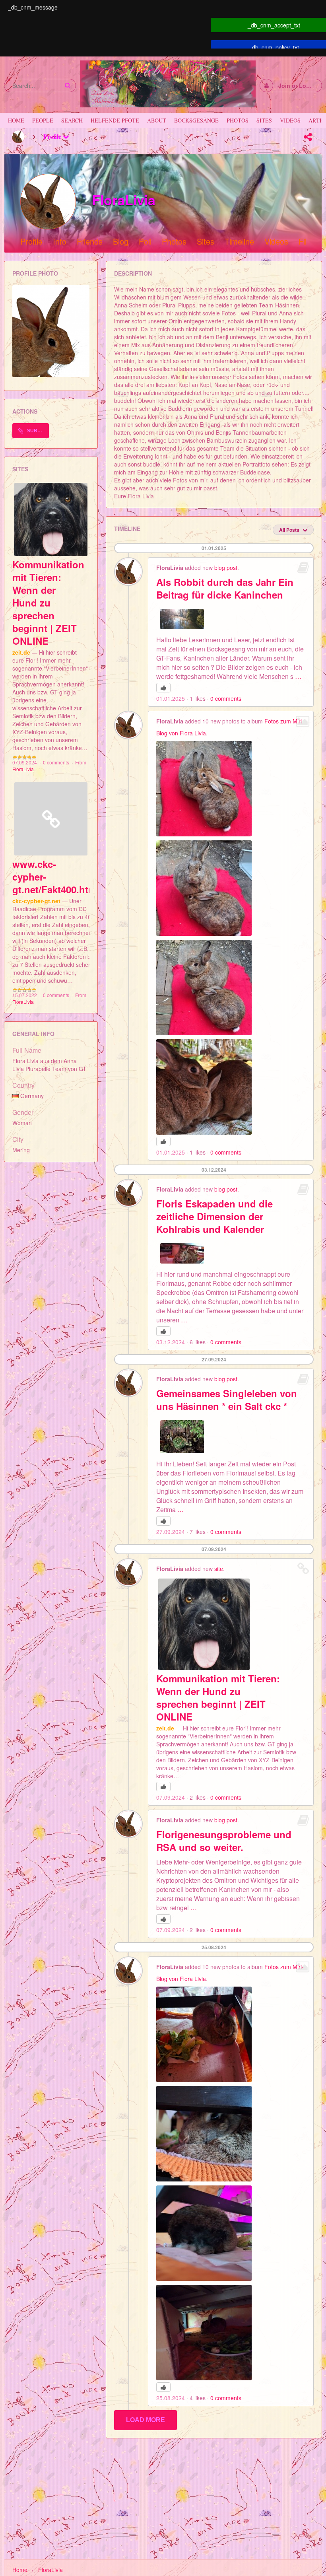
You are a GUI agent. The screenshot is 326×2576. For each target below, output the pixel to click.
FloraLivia (23, 769)
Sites (206, 242)
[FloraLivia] (18, 137)
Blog (121, 242)
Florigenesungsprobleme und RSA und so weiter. (224, 1841)
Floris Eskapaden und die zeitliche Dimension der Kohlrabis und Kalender (214, 1216)
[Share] (308, 137)
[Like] (163, 688)
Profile (53, 136)
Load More (146, 2420)
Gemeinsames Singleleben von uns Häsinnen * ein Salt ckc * (227, 1400)
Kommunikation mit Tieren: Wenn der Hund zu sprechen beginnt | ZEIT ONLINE (48, 603)
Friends (90, 242)
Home (20, 2570)
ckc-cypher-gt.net (36, 901)
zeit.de (21, 652)
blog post (226, 568)
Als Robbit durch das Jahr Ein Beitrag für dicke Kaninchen (225, 588)
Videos (276, 242)
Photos (174, 242)
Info (60, 242)
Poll (145, 242)
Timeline (239, 242)
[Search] (68, 85)
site (219, 1569)
